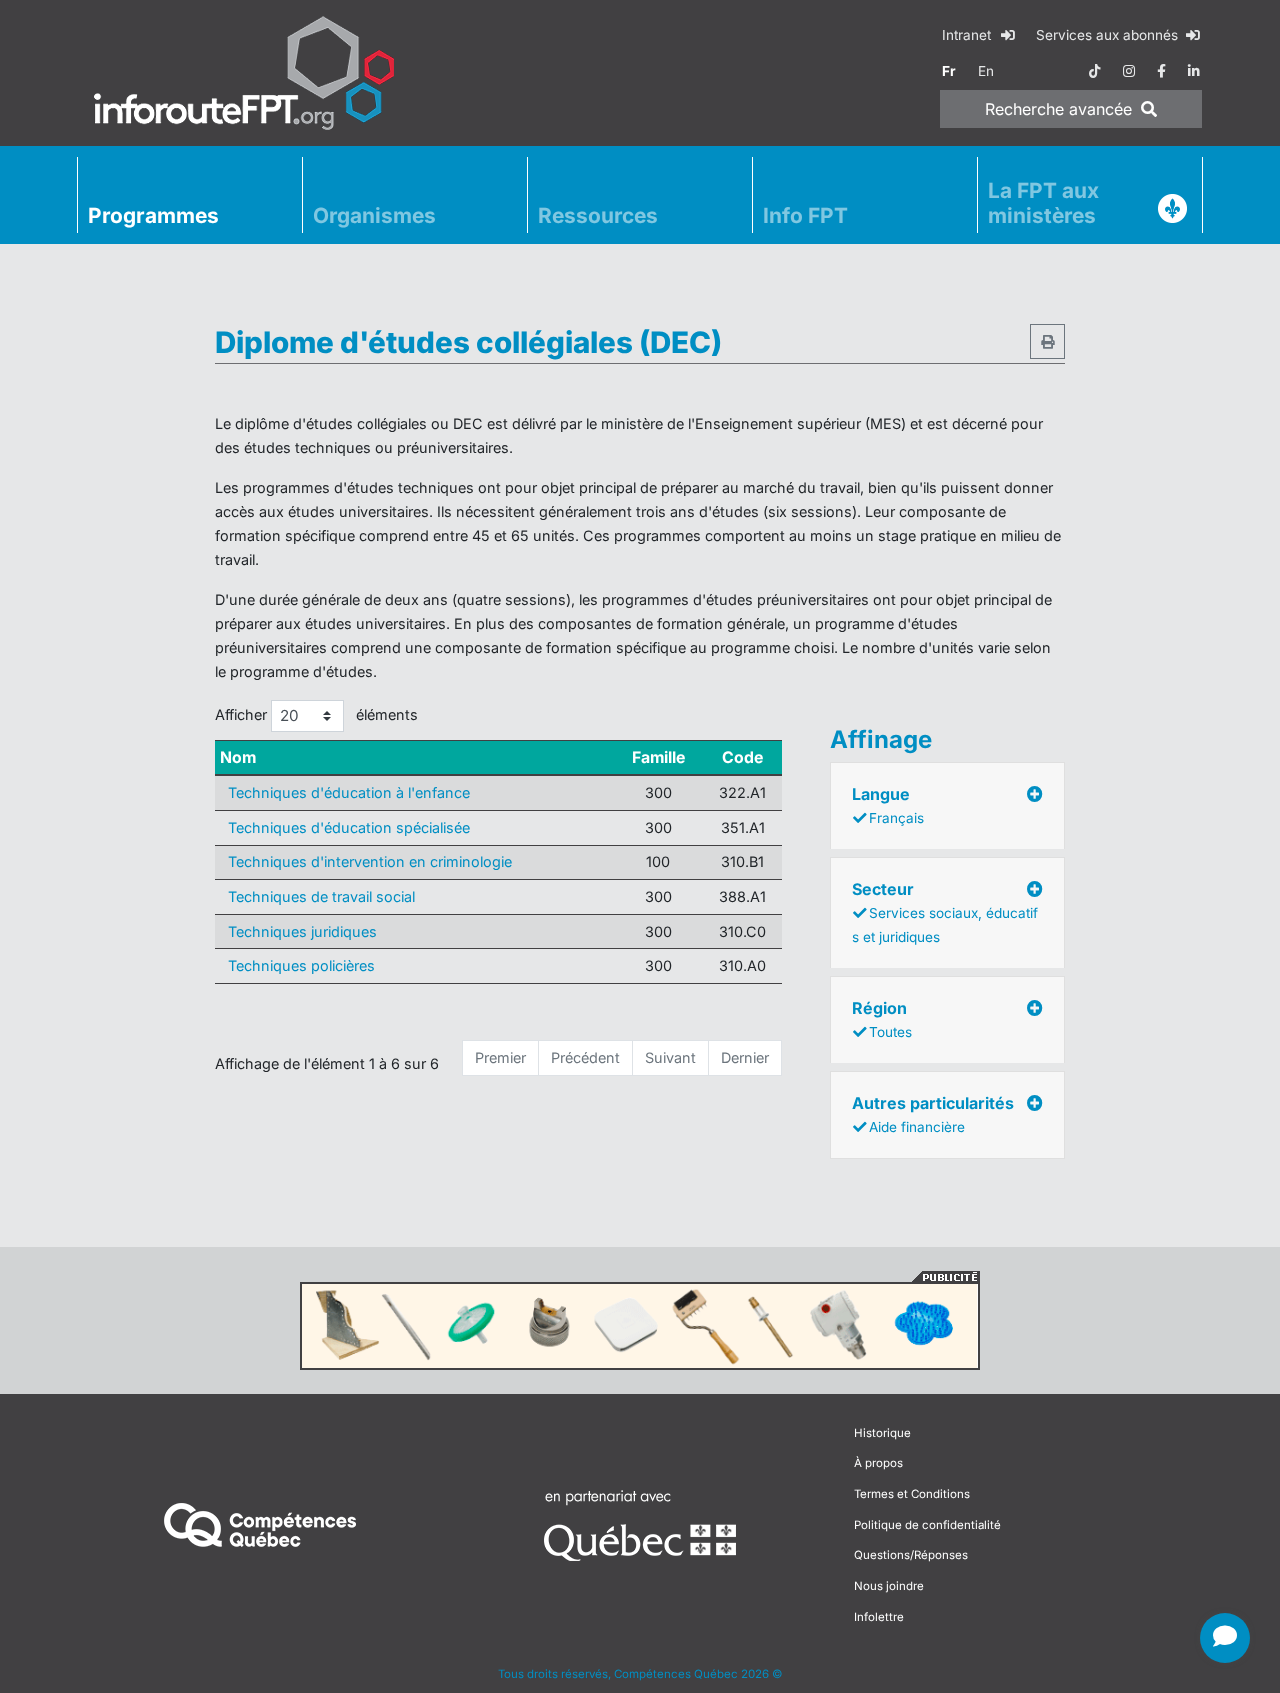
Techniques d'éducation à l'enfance (349, 792)
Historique (882, 1433)
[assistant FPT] (1225, 1638)
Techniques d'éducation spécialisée (349, 827)
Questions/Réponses (911, 1555)
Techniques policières (301, 965)
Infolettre (879, 1617)
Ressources (598, 215)
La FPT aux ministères (1043, 203)
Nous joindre (889, 1586)
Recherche (1058, 109)
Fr (949, 71)
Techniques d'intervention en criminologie (370, 861)
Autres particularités (933, 1114)
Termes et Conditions (912, 1494)
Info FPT (805, 215)
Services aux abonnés (1109, 35)
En (986, 71)
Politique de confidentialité (927, 1525)
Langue (888, 805)
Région (882, 1019)
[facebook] (1161, 71)
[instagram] (1129, 71)
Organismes (374, 215)
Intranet (968, 35)
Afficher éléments (316, 714)
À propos (878, 1463)
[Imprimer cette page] (1047, 341)
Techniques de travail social (321, 896)
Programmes (153, 215)
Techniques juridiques (302, 931)
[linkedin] (1194, 71)
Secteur (945, 912)
